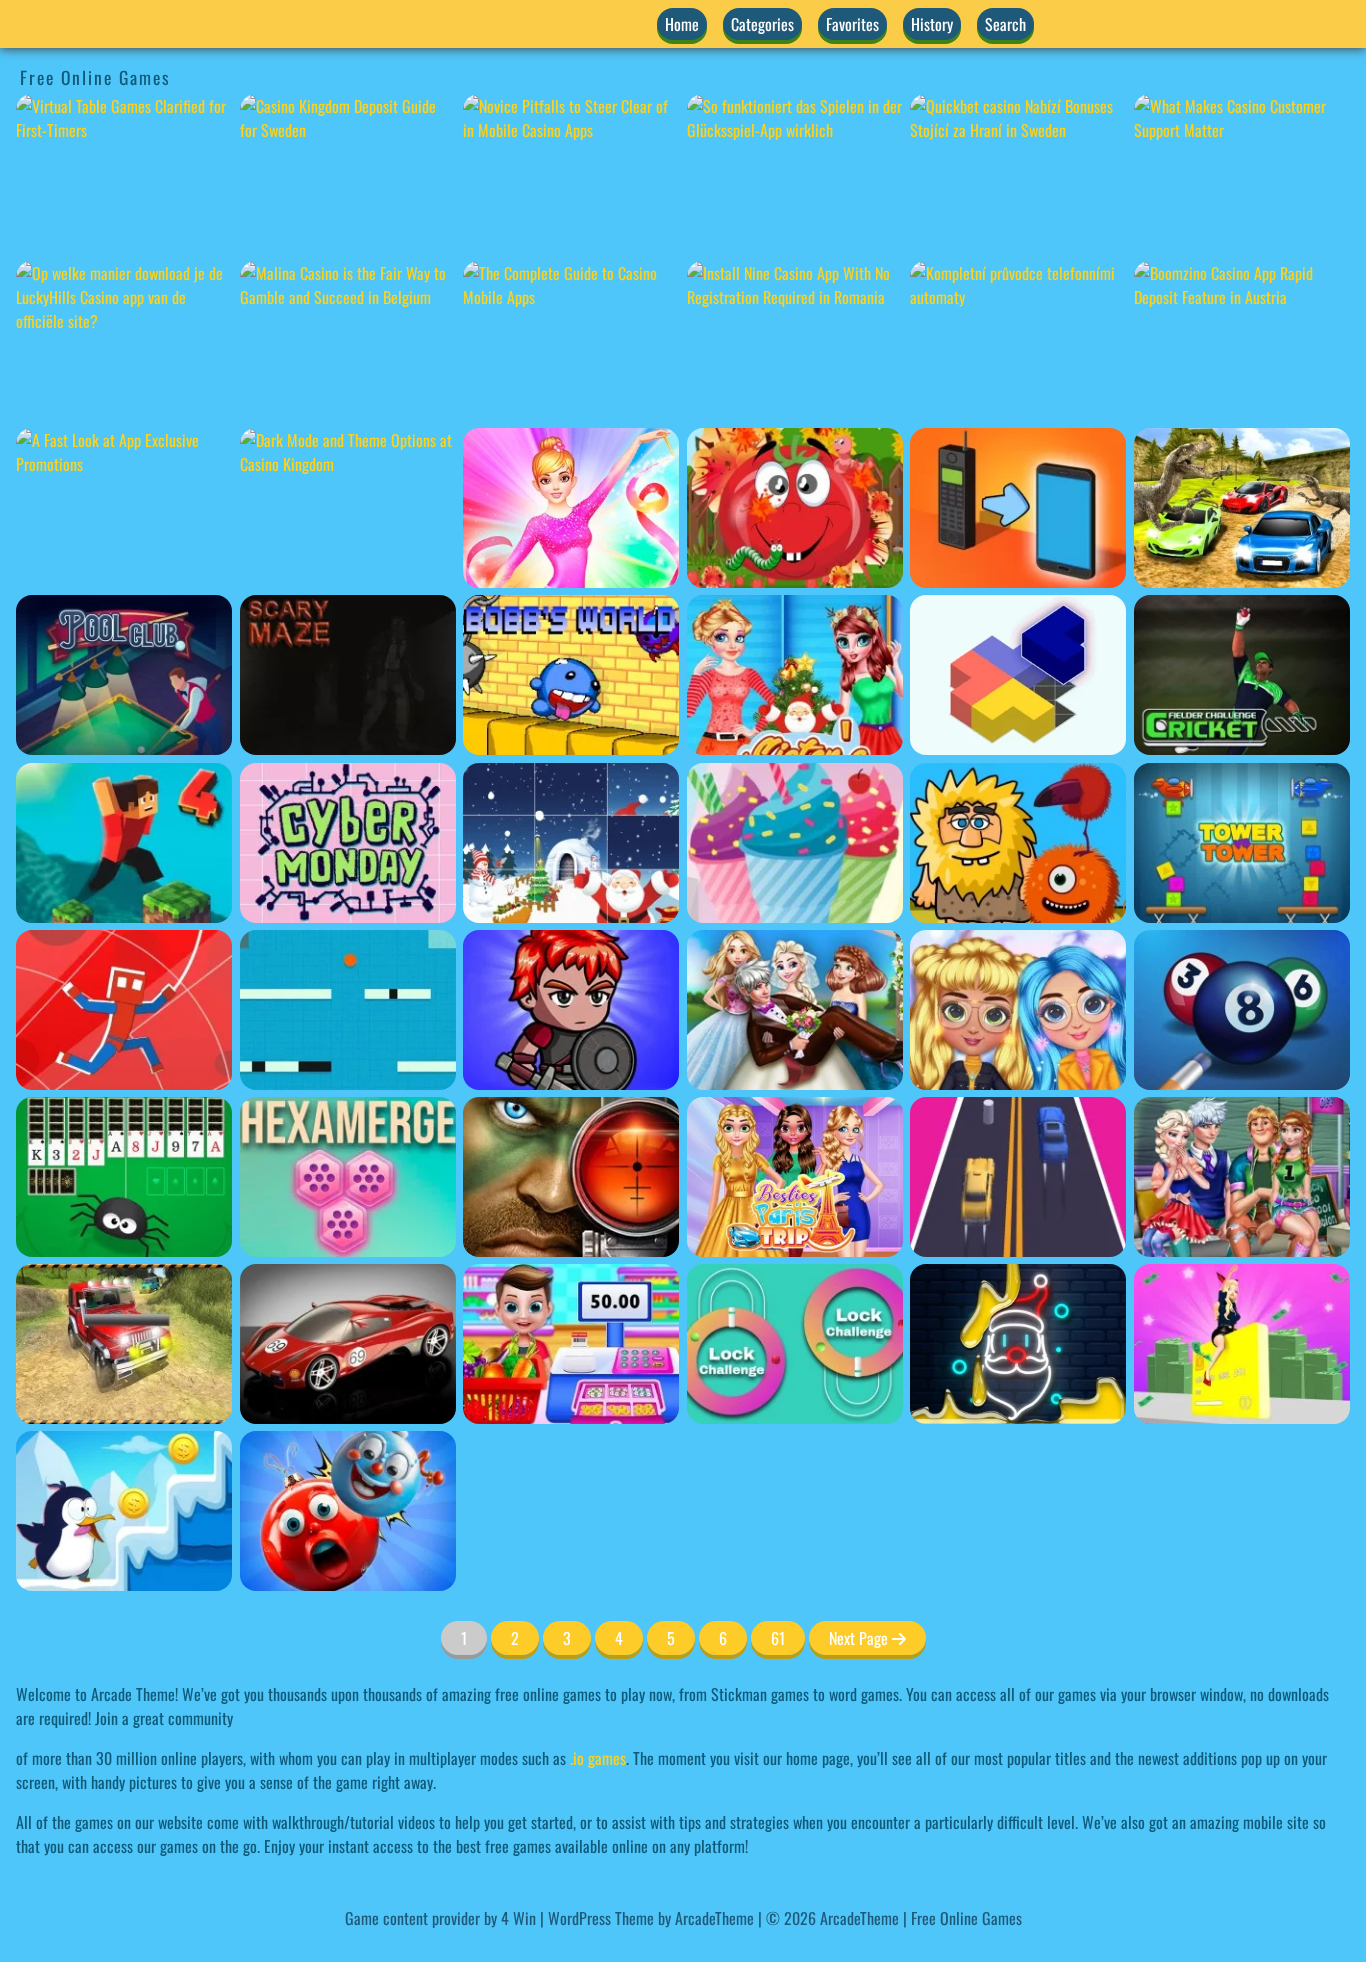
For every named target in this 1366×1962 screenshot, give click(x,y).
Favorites (852, 24)
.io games (598, 1758)
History (932, 24)
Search (1005, 24)
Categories (762, 24)
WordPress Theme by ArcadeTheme (651, 1918)
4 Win (518, 1918)
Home (682, 24)
